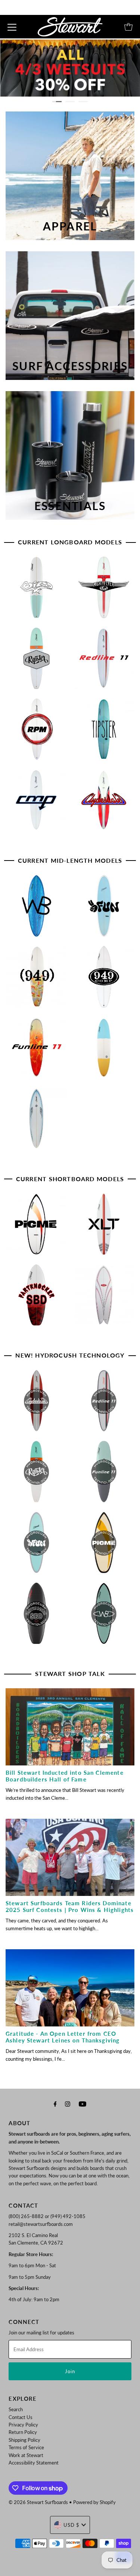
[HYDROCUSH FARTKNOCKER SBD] (38, 1616)
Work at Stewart (26, 2455)
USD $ (71, 2525)
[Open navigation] (12, 27)
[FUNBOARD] (105, 1050)
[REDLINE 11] (105, 662)
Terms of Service (26, 2447)
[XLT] (105, 1227)
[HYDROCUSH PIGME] (105, 1546)
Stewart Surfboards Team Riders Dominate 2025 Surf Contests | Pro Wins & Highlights (70, 1906)
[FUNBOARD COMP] (38, 1122)
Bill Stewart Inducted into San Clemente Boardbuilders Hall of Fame (65, 1776)
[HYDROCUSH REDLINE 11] (105, 1404)
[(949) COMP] (105, 980)
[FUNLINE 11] (38, 1050)
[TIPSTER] (105, 732)
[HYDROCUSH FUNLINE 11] (105, 1475)
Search (16, 2409)
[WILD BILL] (38, 909)
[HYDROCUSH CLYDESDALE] (38, 1404)
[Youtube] (83, 2104)
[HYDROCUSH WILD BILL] (105, 1616)
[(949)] (38, 980)
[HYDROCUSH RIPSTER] (38, 1475)
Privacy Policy (23, 2425)
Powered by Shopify (94, 2502)
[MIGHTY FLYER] (105, 590)
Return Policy (23, 2432)
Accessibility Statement (34, 2463)
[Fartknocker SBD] (38, 1298)
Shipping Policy (24, 2440)
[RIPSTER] (38, 662)
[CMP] (38, 803)
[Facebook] (55, 2104)
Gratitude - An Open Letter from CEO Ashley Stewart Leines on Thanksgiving (63, 2037)
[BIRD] (38, 590)
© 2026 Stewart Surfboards (38, 2502)
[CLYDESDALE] (105, 803)
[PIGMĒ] (38, 1227)
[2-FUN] (105, 909)
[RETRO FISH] (105, 1298)
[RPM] (38, 732)
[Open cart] (128, 27)
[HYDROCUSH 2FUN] (38, 1546)
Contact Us (21, 2417)
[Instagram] (68, 2104)
